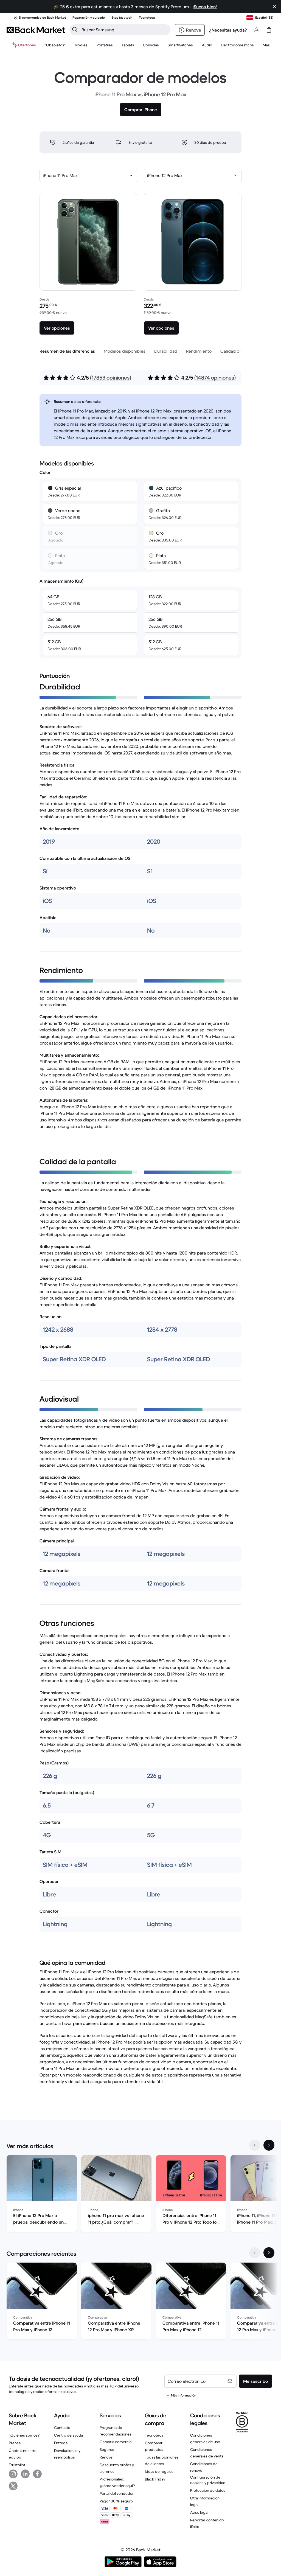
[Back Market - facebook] (37, 2474)
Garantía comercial (116, 2442)
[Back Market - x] (13, 2486)
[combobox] (88, 175)
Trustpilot (17, 2465)
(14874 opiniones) (215, 378)
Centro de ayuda (68, 2435)
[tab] (67, 351)
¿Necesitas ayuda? (228, 30)
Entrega (61, 2443)
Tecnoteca (154, 2435)
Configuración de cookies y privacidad (208, 2480)
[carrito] (269, 30)
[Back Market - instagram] (13, 2474)
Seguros (107, 2449)
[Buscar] (75, 30)
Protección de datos (208, 2490)
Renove (106, 2457)
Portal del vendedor (117, 2493)
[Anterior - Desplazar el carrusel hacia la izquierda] (255, 2145)
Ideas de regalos (159, 2471)
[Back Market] (36, 30)
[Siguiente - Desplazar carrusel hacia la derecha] (269, 2145)
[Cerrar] (274, 7)
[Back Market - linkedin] (25, 2474)
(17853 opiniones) (111, 378)
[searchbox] (124, 30)
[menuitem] (81, 45)
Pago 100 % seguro (116, 2501)
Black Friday (155, 2479)
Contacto (62, 2428)
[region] (140, 2195)
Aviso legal (199, 2512)
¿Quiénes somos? (24, 2435)
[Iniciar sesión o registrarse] (257, 30)
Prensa (15, 2443)
